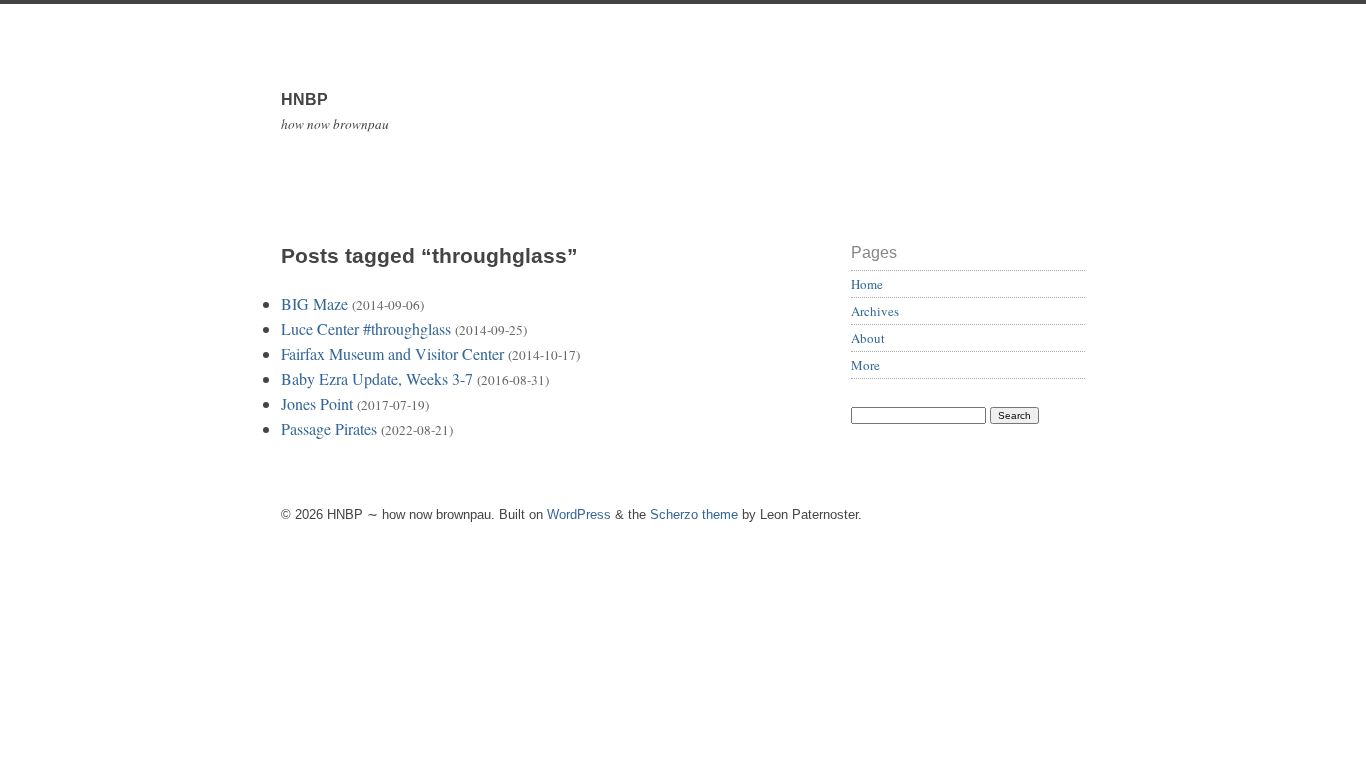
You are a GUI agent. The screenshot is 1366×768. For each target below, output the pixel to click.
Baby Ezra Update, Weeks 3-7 (377, 378)
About (868, 338)
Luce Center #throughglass (366, 328)
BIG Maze (314, 303)
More (865, 365)
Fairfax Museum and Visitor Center (392, 353)
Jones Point (317, 403)
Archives (875, 311)
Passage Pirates (329, 428)
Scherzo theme (694, 514)
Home (867, 284)
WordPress (579, 514)
